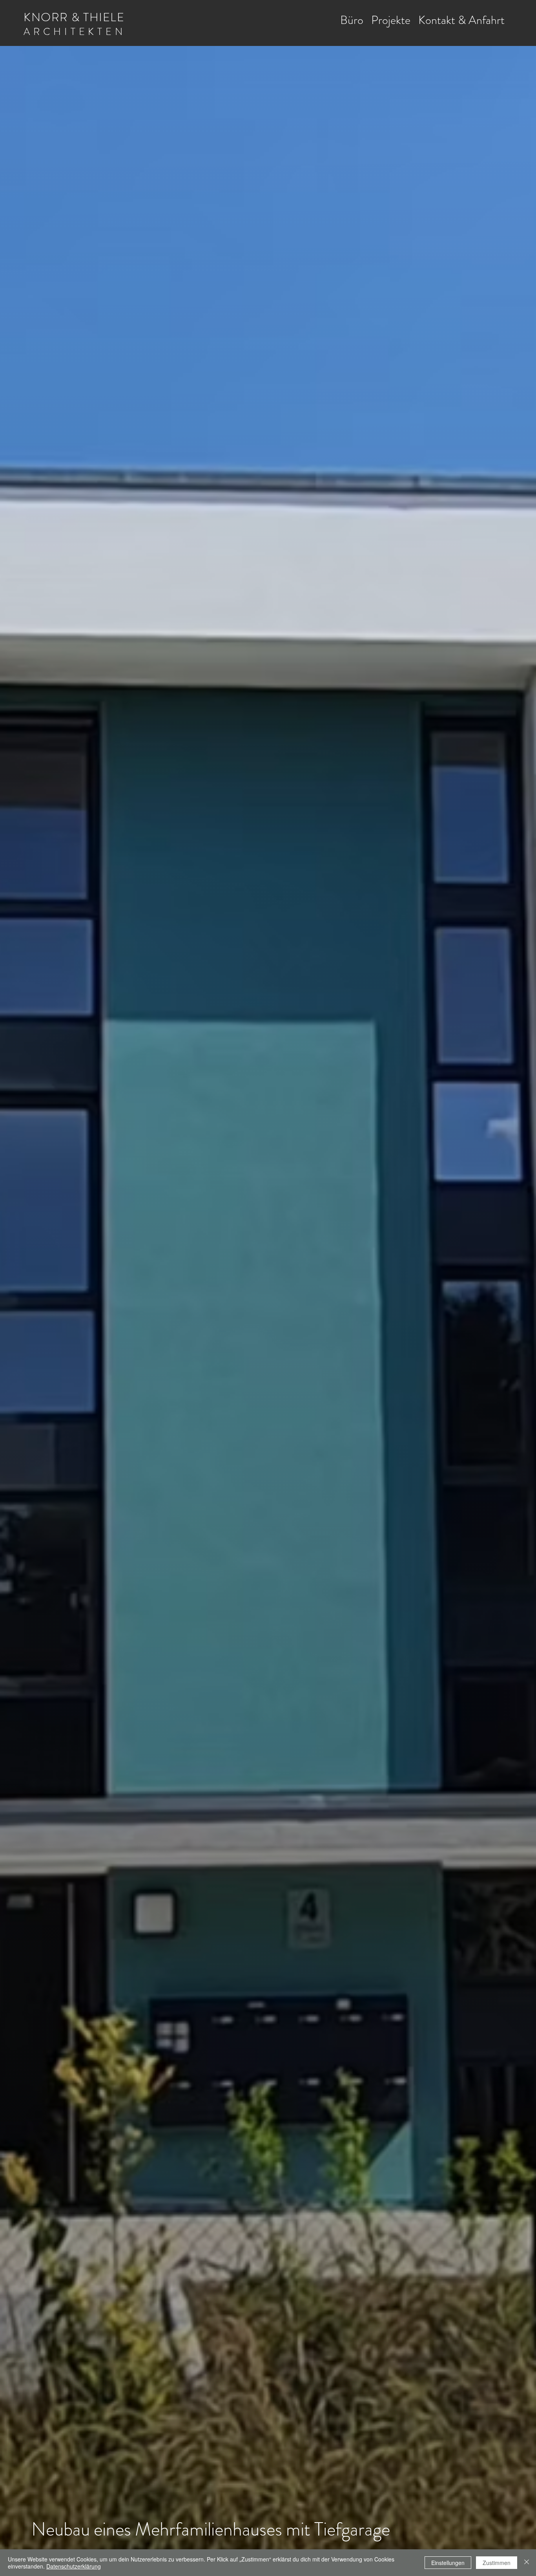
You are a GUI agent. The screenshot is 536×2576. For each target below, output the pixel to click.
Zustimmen (497, 2563)
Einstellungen (448, 2563)
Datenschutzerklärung (74, 2566)
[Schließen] (527, 2563)
